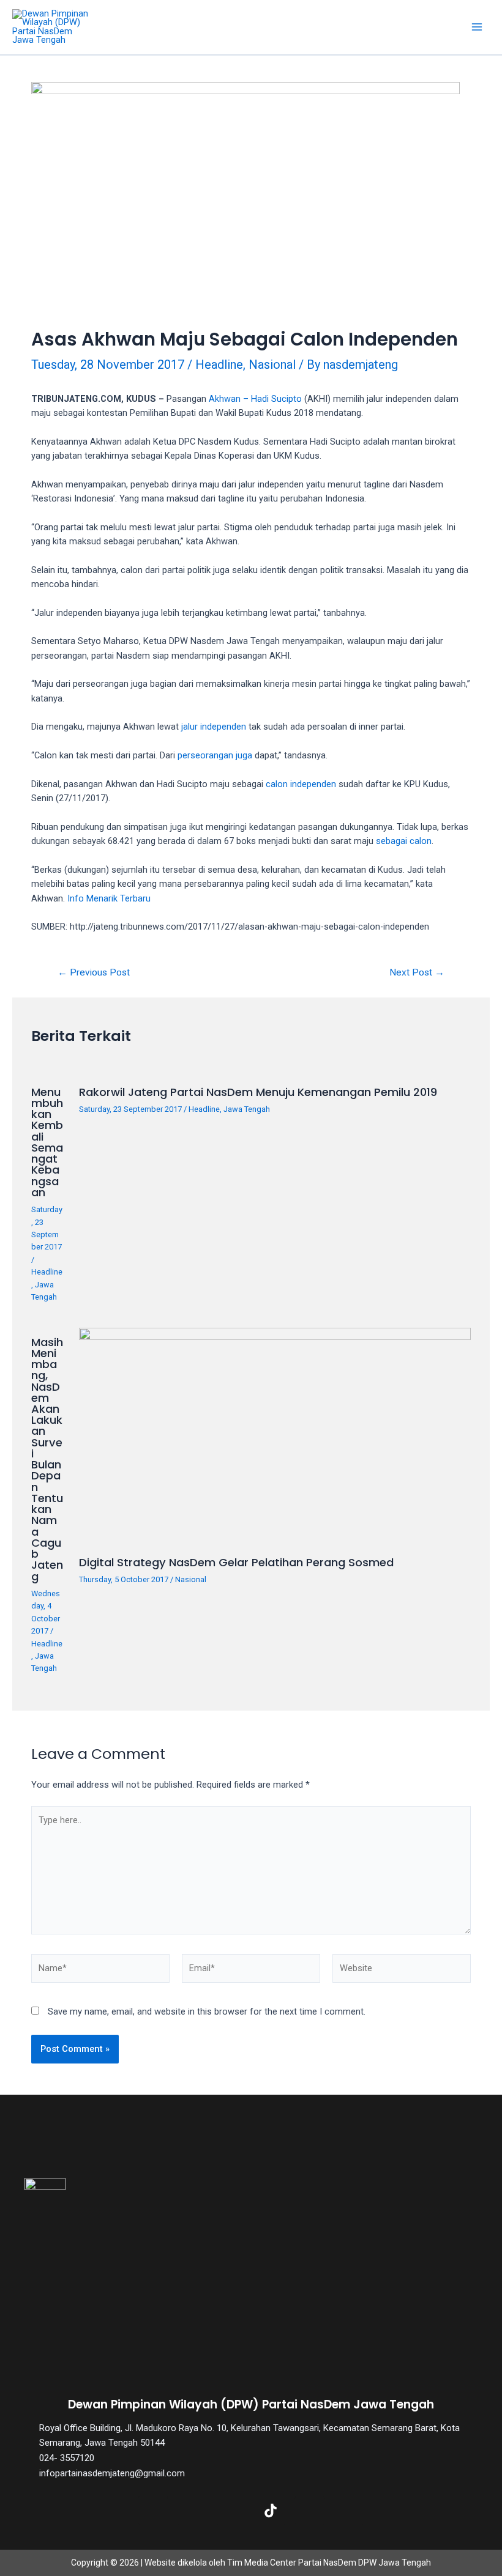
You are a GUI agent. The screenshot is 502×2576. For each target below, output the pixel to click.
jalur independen (214, 727)
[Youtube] (310, 2511)
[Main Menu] (477, 27)
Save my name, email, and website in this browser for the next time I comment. (207, 2012)
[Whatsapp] (349, 2511)
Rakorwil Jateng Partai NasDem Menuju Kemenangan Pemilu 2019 (258, 1092)
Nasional (272, 365)
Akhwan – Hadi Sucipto (255, 399)
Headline (219, 365)
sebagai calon (404, 841)
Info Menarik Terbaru (109, 898)
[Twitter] (192, 2511)
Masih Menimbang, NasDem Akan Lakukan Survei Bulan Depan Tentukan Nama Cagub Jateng (47, 1459)
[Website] (402, 1971)
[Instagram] (231, 2511)
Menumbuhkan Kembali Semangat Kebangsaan (47, 1142)
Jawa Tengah (247, 1109)
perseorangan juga (215, 755)
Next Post (417, 973)
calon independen (301, 784)
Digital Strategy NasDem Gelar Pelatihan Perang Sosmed (236, 1562)
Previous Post (94, 973)
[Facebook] (153, 2511)
